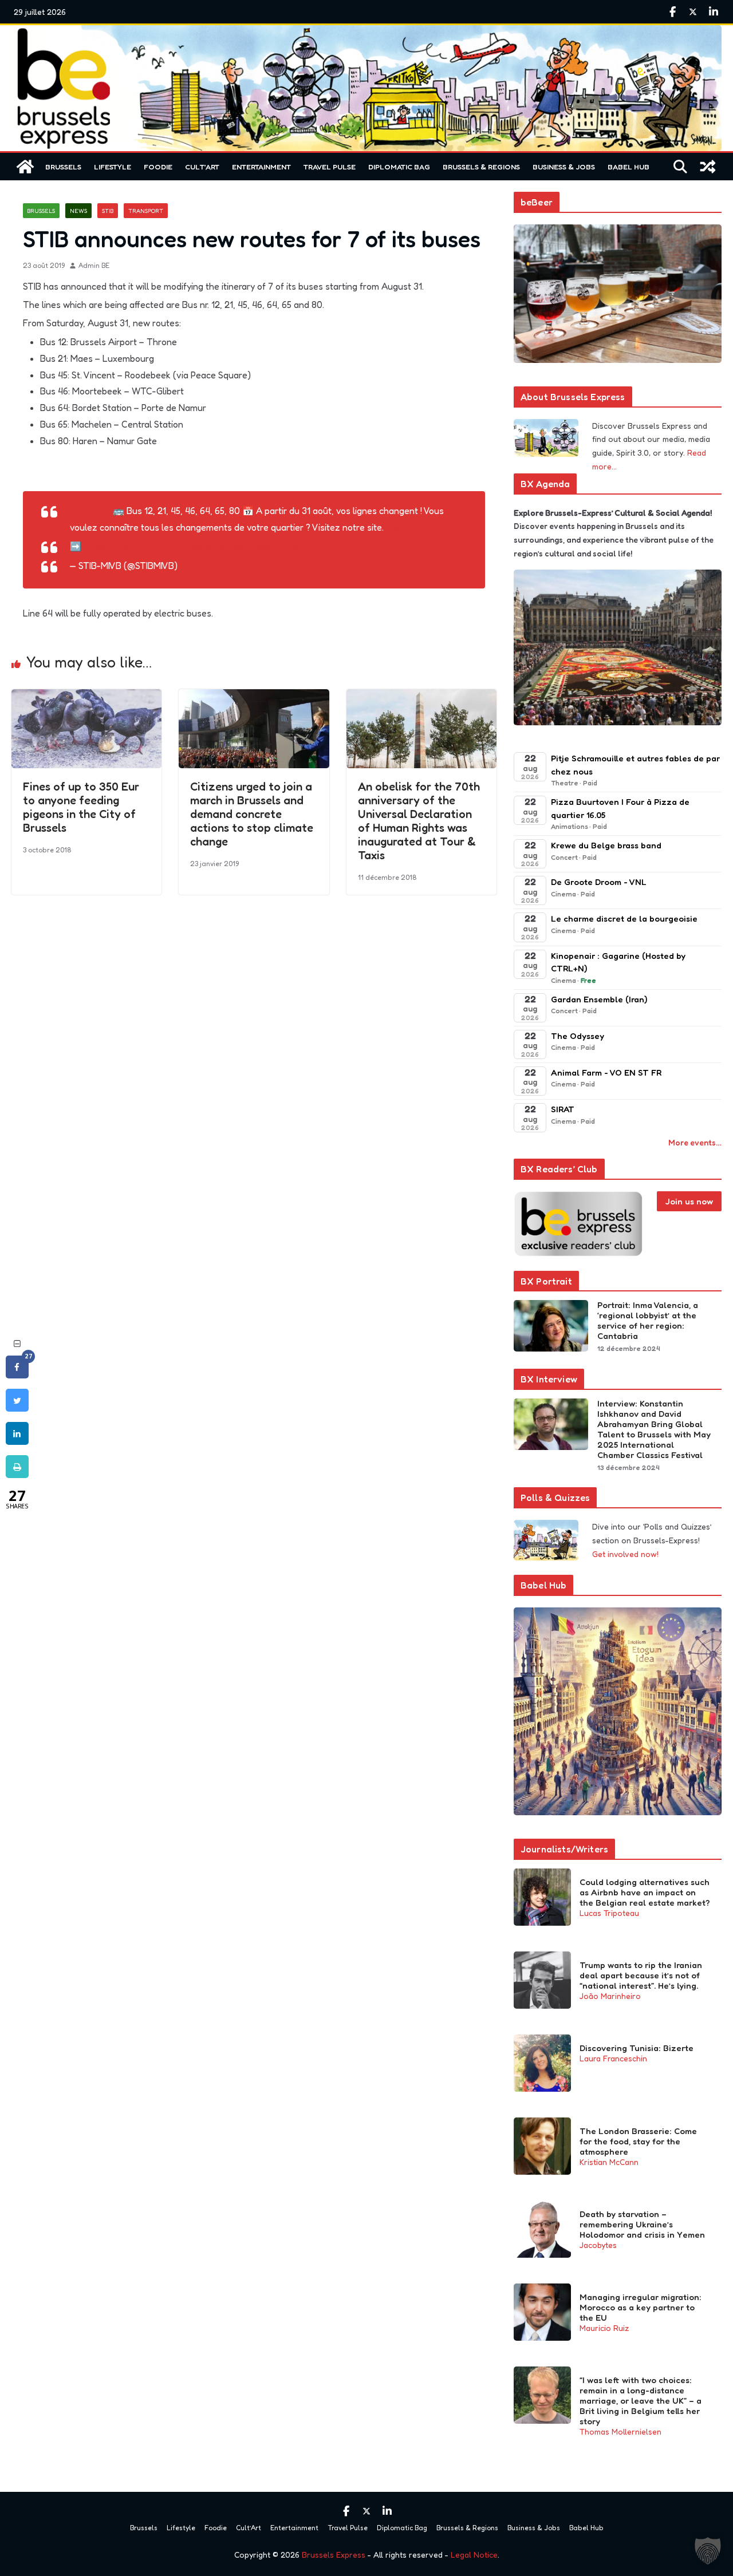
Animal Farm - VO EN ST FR (606, 1072)
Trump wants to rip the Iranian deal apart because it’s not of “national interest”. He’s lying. (641, 1976)
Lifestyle (113, 167)
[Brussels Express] (25, 167)
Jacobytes (598, 2245)
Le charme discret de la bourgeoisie (624, 918)
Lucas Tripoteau (609, 1913)
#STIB (399, 527)
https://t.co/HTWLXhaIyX (136, 546)
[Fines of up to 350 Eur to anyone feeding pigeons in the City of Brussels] (86, 697)
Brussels (63, 167)
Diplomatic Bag (399, 167)
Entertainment (261, 167)
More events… (695, 1142)
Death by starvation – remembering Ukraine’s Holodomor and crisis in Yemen (642, 2225)
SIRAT (563, 1109)
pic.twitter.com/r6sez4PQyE (247, 546)
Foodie (158, 167)
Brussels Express (334, 2555)
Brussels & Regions (481, 167)
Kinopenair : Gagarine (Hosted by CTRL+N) (618, 962)
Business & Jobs (564, 167)
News (78, 211)
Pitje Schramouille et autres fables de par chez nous (635, 765)
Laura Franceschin (613, 2058)
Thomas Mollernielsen (620, 2431)
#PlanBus (90, 511)
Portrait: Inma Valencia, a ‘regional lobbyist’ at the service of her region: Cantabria (648, 1321)
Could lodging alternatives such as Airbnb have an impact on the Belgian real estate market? (645, 1893)
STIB (108, 211)
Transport (146, 211)
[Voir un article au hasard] (708, 167)
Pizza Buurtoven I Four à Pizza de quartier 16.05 (620, 808)
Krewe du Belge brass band (606, 845)
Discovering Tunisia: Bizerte (637, 2048)
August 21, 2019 (212, 566)
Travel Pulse (330, 167)
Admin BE (94, 265)
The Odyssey (578, 1036)
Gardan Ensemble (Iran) (599, 999)
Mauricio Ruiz (604, 2328)
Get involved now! (625, 1554)
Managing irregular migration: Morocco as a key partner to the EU (641, 2308)
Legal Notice (474, 2555)
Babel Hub (628, 167)
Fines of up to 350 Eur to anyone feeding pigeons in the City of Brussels (81, 807)
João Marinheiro (610, 1996)
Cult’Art (202, 167)
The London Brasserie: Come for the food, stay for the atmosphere (638, 2142)
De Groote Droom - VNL (599, 882)
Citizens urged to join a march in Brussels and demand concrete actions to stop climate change (252, 814)
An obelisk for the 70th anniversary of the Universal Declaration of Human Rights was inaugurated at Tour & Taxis (419, 821)
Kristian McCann (609, 2162)
